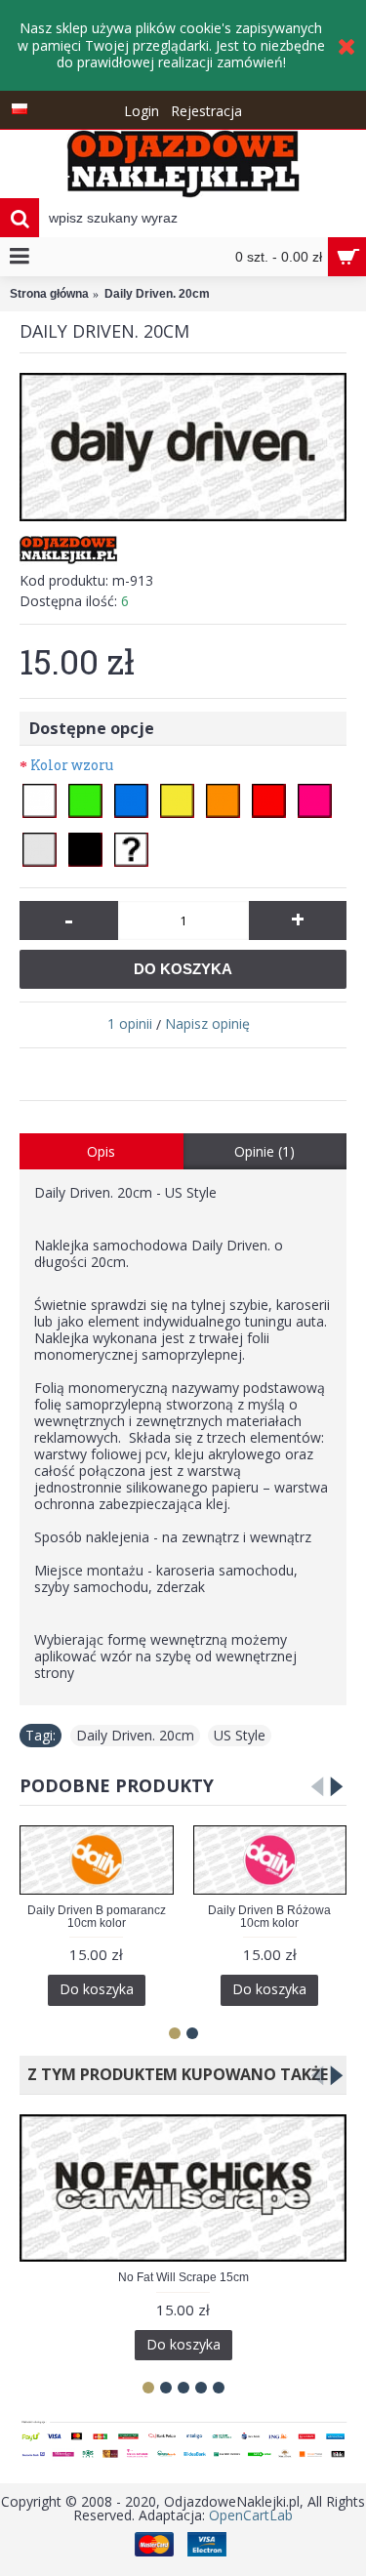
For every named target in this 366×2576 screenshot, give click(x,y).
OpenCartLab (251, 2515)
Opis (101, 1151)
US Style (240, 1735)
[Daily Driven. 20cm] (183, 447)
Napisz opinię (207, 1023)
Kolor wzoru (72, 765)
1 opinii (130, 1023)
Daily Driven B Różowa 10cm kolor (269, 1917)
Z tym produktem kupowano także (174, 2074)
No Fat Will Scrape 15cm (183, 2277)
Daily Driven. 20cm (135, 1735)
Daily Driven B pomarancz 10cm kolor (97, 1917)
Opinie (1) (264, 1151)
